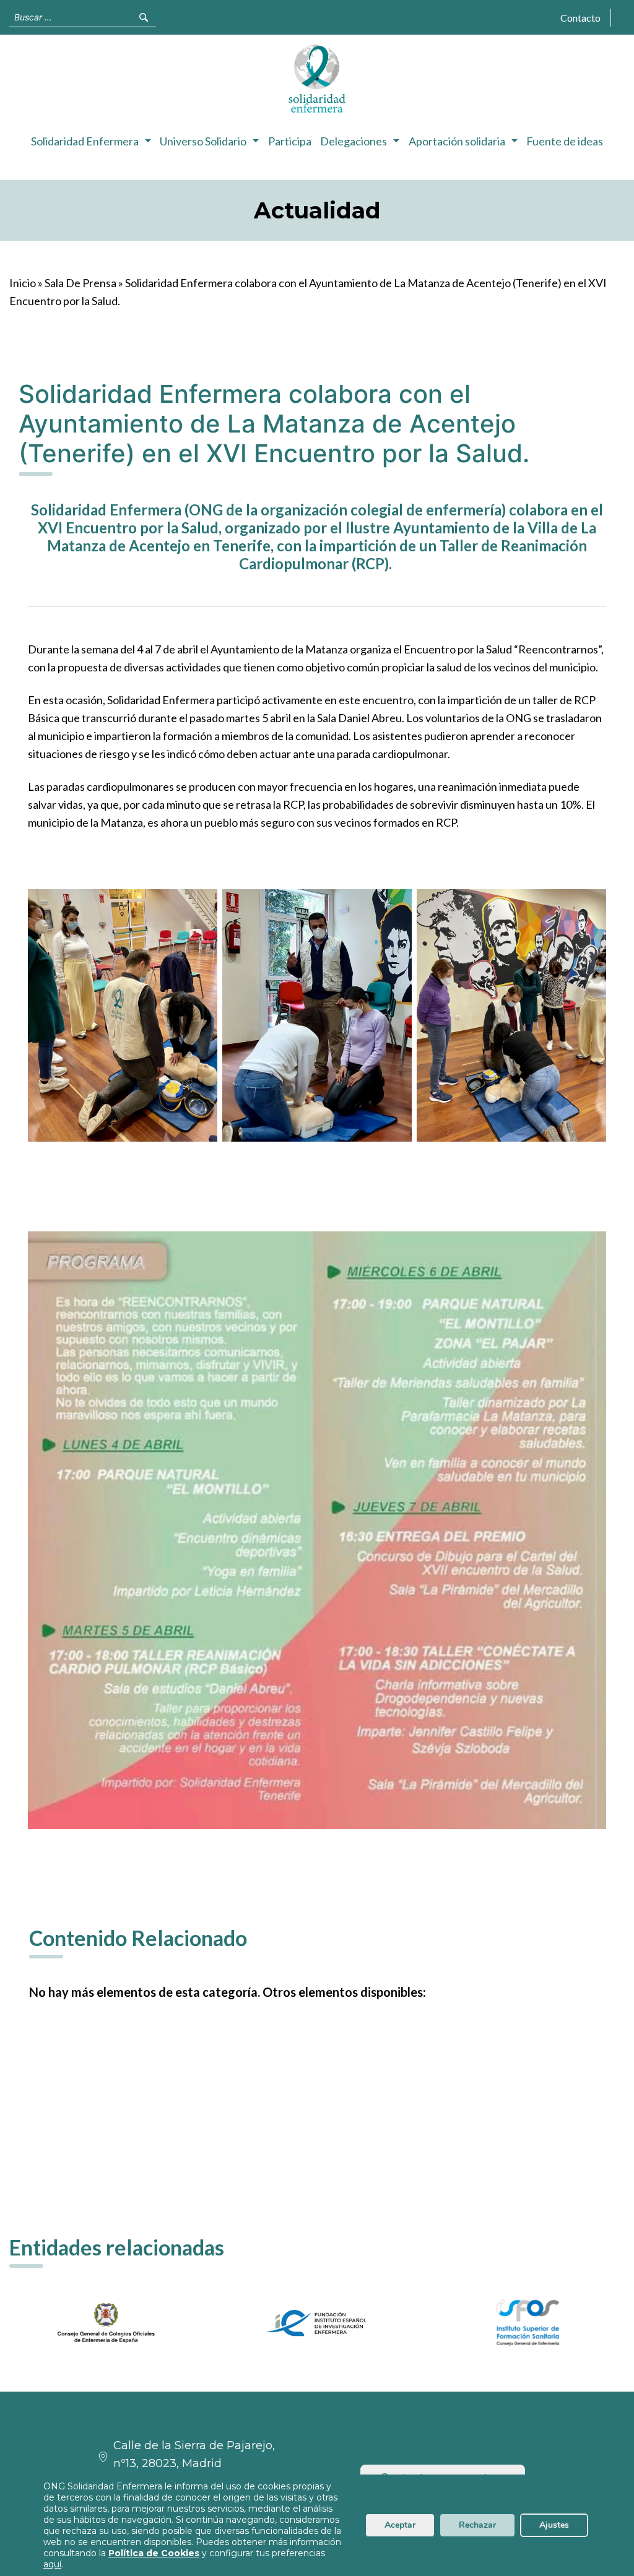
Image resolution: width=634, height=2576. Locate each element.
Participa (290, 141)
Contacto (580, 18)
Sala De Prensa (80, 283)
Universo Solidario (203, 141)
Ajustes (554, 2525)
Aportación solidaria (457, 141)
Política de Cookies (154, 2553)
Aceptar (400, 2525)
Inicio (23, 283)
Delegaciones (354, 141)
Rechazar (477, 2525)
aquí (52, 2564)
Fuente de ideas (565, 141)
